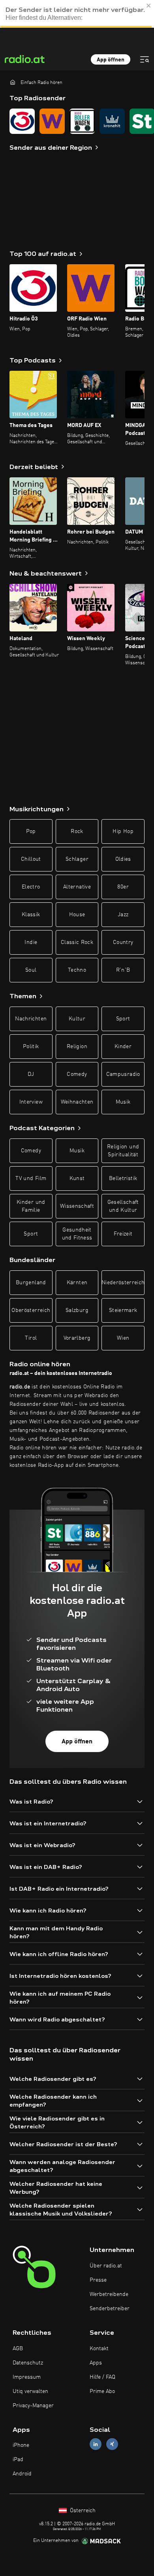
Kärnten (77, 1283)
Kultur (77, 1019)
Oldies (123, 859)
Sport (123, 1019)
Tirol (31, 1338)
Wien (123, 1338)
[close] (149, 6)
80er (123, 887)
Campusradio (123, 1074)
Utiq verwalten (30, 2391)
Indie (31, 942)
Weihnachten (77, 1102)
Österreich (82, 2511)
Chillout (31, 859)
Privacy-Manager (33, 2406)
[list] (77, 121)
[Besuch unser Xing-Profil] (112, 2444)
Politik (31, 1047)
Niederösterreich (123, 1283)
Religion (77, 1047)
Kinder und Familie (31, 1206)
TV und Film (31, 1178)
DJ (31, 1074)
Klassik (31, 915)
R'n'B (123, 970)
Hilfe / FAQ (102, 2377)
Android (22, 2474)
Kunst (77, 1178)
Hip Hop (123, 831)
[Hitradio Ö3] (22, 121)
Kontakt (99, 2349)
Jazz (123, 915)
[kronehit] (112, 121)
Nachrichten (31, 1019)
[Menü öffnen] (145, 59)
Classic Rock (77, 942)
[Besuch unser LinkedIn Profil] (96, 2444)
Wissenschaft (77, 1206)
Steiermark (123, 1310)
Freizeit (123, 1234)
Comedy (77, 1074)
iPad (18, 2460)
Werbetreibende (109, 2294)
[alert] (77, 14)
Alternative (77, 887)
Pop (31, 831)
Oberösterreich (31, 1310)
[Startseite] (13, 82)
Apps (96, 2363)
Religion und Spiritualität (123, 1151)
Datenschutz (28, 2363)
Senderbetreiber (110, 2309)
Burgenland (31, 1283)
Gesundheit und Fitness (77, 1234)
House (77, 915)
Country (123, 942)
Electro (31, 887)
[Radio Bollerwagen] (82, 121)
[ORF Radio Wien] (52, 121)
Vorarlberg (77, 1338)
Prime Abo (102, 2391)
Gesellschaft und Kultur (123, 1206)
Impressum (27, 2377)
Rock (77, 831)
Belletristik (123, 1178)
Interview (31, 1102)
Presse (98, 2280)
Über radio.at (106, 2266)
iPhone (21, 2445)
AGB (18, 2349)
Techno (77, 970)
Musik (123, 1102)
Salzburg (77, 1310)
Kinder (123, 1047)
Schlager (77, 859)
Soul (31, 970)
